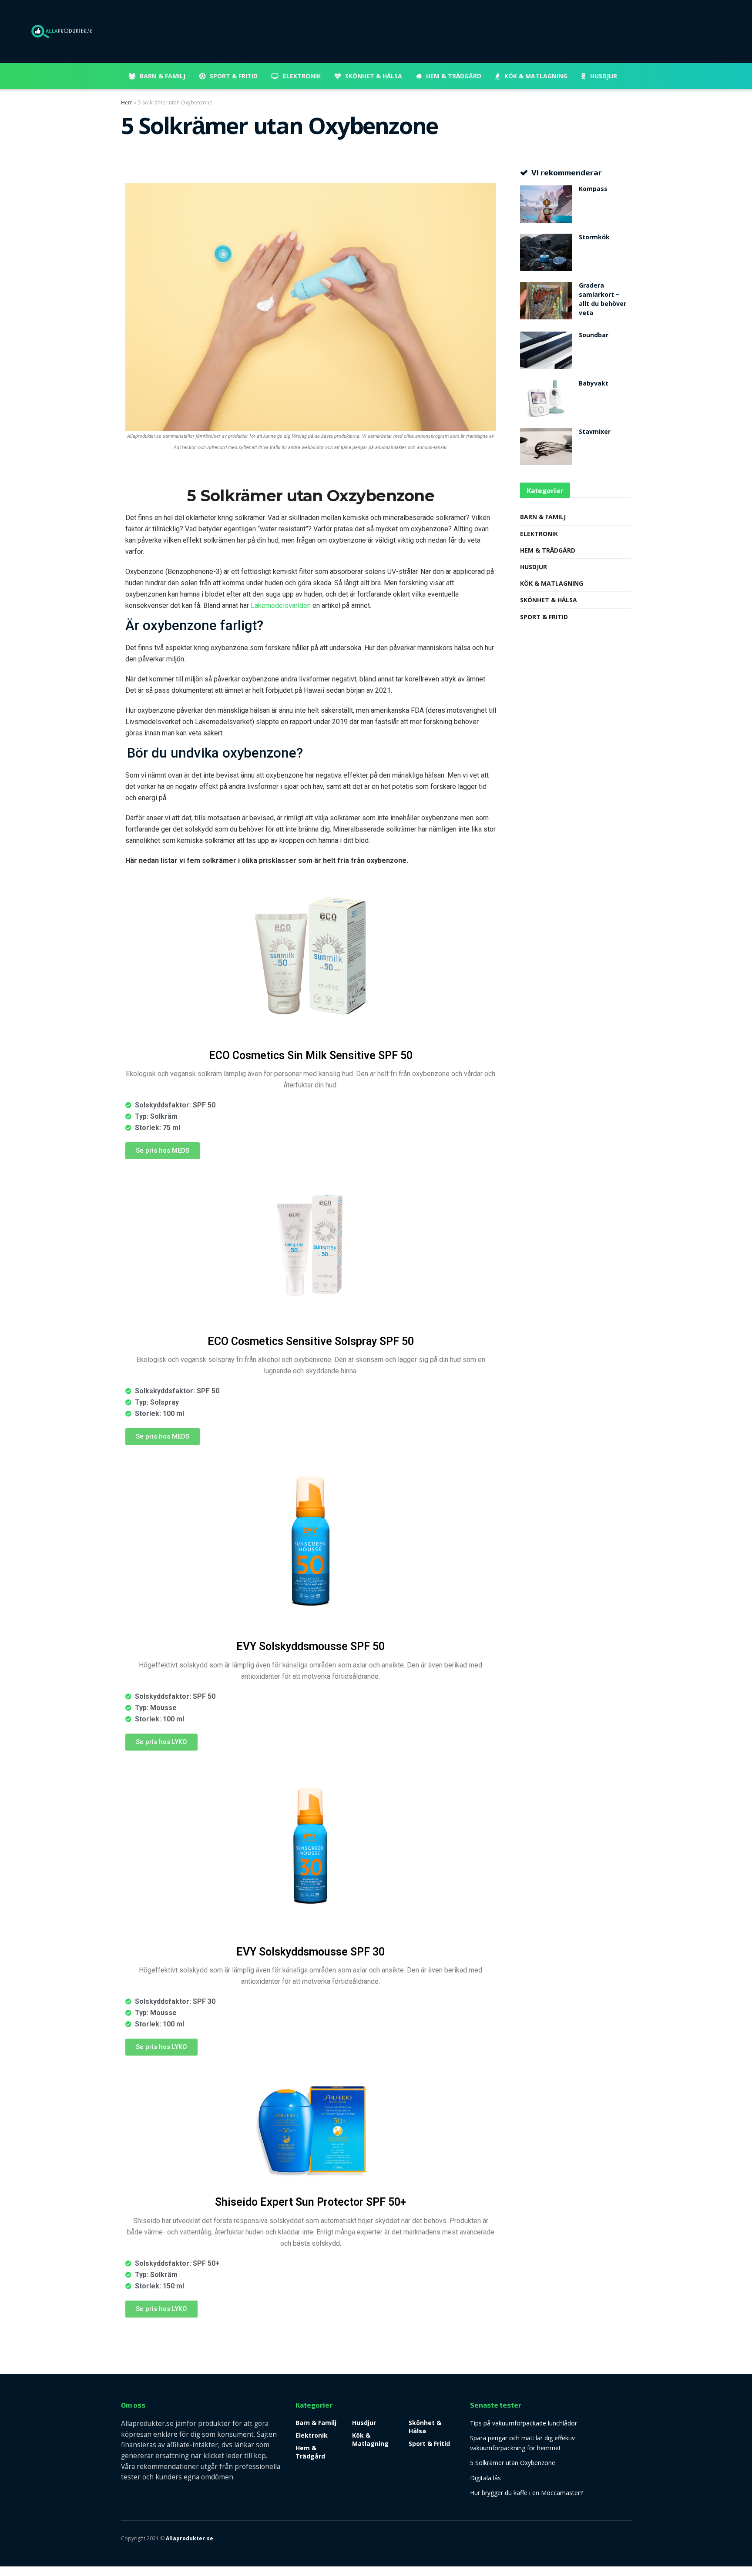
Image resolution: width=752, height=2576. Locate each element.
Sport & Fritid (234, 76)
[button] (163, 1151)
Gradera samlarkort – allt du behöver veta (603, 300)
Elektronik (302, 76)
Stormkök (594, 238)
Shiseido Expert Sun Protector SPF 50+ (311, 2202)
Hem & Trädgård (454, 76)
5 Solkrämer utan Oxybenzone (513, 2463)
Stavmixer (595, 433)
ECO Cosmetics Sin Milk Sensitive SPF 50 (311, 1055)
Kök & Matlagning (536, 76)
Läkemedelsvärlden (281, 605)
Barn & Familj (163, 76)
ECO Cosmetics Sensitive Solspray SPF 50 (311, 1341)
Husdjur (604, 76)
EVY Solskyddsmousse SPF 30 (311, 1952)
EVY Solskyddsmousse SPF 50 (311, 1646)
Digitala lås (485, 2478)
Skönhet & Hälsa (374, 76)
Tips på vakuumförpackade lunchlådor (524, 2423)
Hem (127, 102)
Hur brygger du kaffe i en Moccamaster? (526, 2493)
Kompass (593, 190)
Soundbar (594, 336)
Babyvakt (594, 384)
